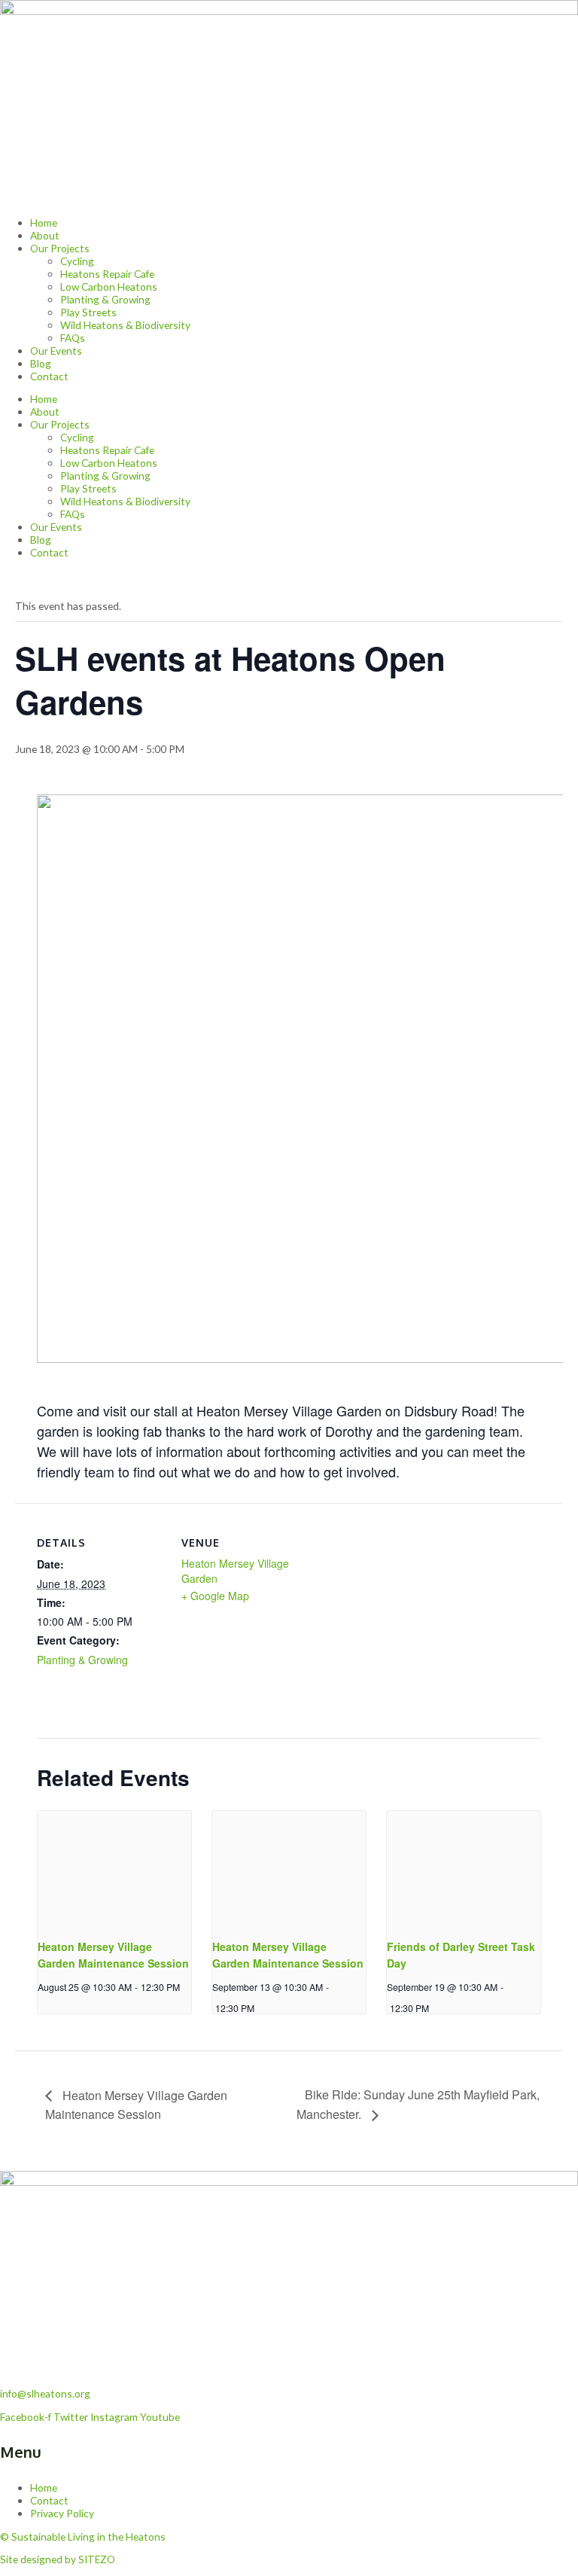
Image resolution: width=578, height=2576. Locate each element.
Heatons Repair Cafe (107, 274)
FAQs (73, 338)
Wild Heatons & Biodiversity (125, 325)
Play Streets (88, 312)
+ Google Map (215, 1596)
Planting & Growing (105, 299)
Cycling (77, 261)
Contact (49, 376)
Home (44, 223)
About (45, 235)
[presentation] (114, 1868)
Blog (41, 363)
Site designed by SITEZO (58, 2559)
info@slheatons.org (45, 2393)
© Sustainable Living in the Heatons (83, 2536)
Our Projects (60, 248)
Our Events (56, 351)
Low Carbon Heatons (109, 287)
